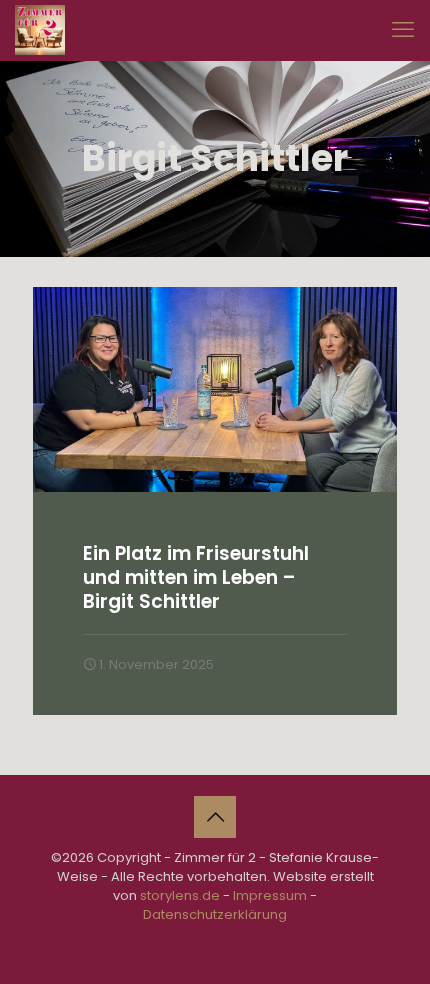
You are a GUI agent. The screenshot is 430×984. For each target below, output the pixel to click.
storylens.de (180, 895)
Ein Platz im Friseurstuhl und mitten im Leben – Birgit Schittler (196, 577)
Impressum (270, 895)
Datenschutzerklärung (215, 914)
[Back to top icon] (215, 817)
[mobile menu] (403, 30)
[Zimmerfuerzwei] (40, 30)
